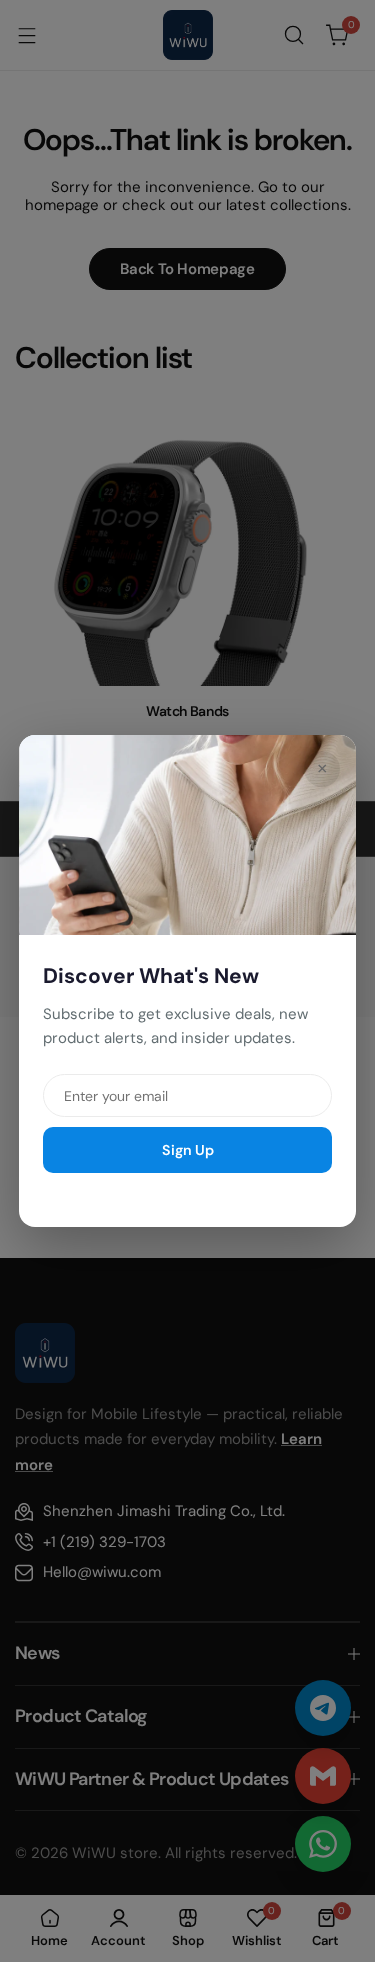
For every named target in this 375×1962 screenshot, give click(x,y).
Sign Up (188, 1150)
